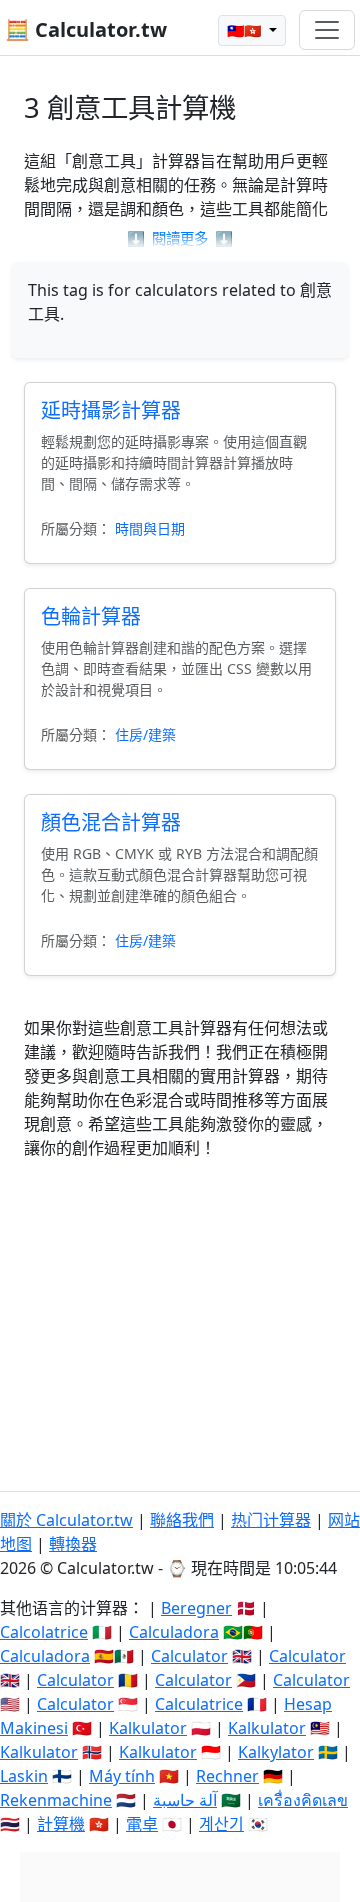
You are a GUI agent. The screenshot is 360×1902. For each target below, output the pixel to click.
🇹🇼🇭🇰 (246, 30)
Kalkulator (148, 1728)
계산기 (221, 1824)
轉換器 (73, 1544)
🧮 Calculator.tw (86, 29)
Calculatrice (199, 1704)
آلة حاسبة (185, 1800)
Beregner (196, 1608)
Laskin (24, 1776)
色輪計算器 (91, 616)
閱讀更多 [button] (180, 238)
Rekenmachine (56, 1800)
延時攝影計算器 (111, 410)
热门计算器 (271, 1520)
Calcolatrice (44, 1632)
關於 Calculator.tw (66, 1520)
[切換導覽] (327, 30)
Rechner (227, 1776)
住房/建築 (145, 734)
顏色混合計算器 (111, 822)
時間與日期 (150, 528)
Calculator (189, 1656)
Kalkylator (276, 1752)
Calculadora (174, 1632)
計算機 (61, 1824)
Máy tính (122, 1776)
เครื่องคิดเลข (303, 1800)
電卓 (142, 1824)
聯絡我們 (182, 1520)
